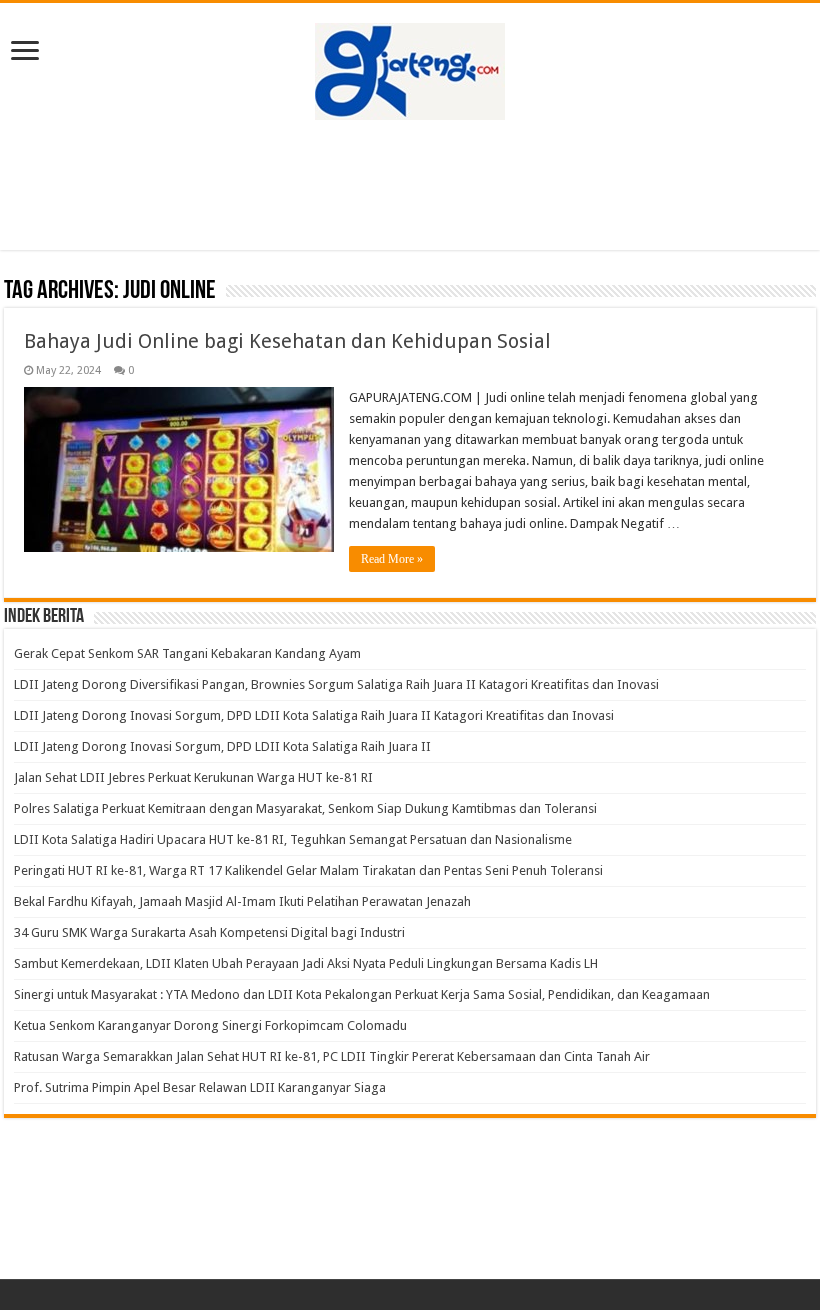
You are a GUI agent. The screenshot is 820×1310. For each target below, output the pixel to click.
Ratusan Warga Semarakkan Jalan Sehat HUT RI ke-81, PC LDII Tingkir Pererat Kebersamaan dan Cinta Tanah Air (332, 1056)
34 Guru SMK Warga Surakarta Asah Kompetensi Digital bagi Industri (209, 932)
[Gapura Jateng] (410, 68)
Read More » (392, 559)
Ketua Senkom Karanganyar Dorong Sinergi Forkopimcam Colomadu (210, 1025)
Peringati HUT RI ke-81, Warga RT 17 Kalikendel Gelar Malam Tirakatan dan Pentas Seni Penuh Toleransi (308, 870)
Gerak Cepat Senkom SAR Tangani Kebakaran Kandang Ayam (187, 653)
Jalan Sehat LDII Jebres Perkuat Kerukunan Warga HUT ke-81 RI (193, 777)
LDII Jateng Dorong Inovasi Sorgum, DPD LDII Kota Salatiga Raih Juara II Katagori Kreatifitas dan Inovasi (314, 715)
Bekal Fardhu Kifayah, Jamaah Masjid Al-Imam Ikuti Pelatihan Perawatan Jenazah (242, 901)
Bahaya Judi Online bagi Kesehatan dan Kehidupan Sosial (287, 341)
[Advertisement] (410, 185)
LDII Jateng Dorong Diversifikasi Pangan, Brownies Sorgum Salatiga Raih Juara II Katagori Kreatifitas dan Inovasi (336, 684)
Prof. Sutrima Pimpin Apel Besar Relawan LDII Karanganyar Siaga (200, 1087)
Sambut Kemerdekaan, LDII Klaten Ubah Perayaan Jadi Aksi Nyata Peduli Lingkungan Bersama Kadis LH (306, 963)
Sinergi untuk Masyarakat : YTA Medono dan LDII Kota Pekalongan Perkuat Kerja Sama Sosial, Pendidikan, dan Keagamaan (362, 994)
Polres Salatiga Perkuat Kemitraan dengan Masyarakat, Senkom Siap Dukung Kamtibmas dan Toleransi (305, 808)
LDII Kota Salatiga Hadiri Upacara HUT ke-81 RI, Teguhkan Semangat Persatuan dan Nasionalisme (293, 839)
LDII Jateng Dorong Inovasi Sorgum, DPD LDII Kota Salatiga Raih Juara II (222, 746)
